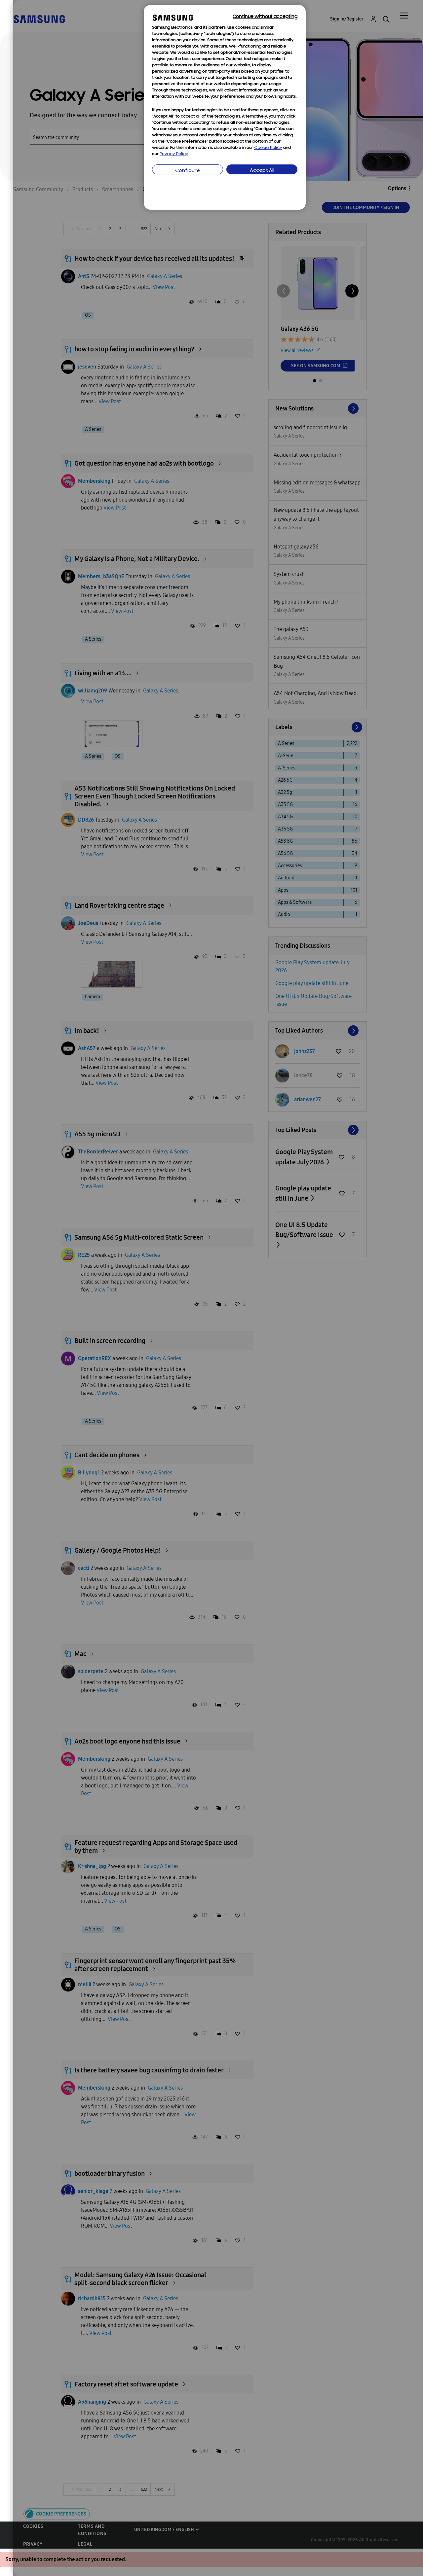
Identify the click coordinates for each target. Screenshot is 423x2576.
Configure (188, 171)
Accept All (262, 171)
